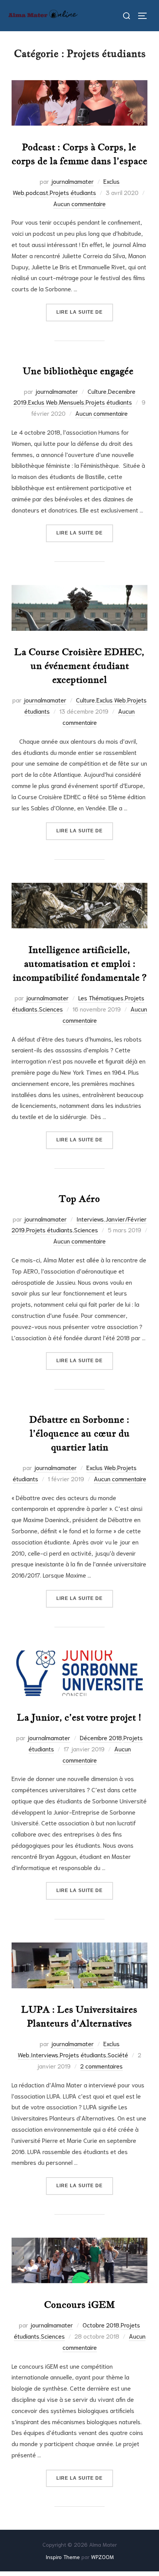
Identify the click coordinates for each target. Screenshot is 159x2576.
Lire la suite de (85, 312)
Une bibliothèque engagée (79, 371)
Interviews (90, 1219)
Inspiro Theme (63, 2557)
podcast (37, 192)
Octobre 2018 (101, 2325)
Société (118, 2054)
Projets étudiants (73, 192)
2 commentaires (101, 2066)
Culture (97, 391)
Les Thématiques (101, 997)
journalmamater (72, 181)
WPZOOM (102, 2557)
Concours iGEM (79, 2305)
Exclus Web (43, 402)
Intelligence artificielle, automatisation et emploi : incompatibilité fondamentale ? (80, 964)
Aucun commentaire (79, 203)
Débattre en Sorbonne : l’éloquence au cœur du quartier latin (79, 1433)
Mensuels (72, 402)
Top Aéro (79, 1199)
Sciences (51, 1009)
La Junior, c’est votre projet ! (79, 1717)
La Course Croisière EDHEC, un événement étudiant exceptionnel (79, 666)
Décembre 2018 (101, 1737)
